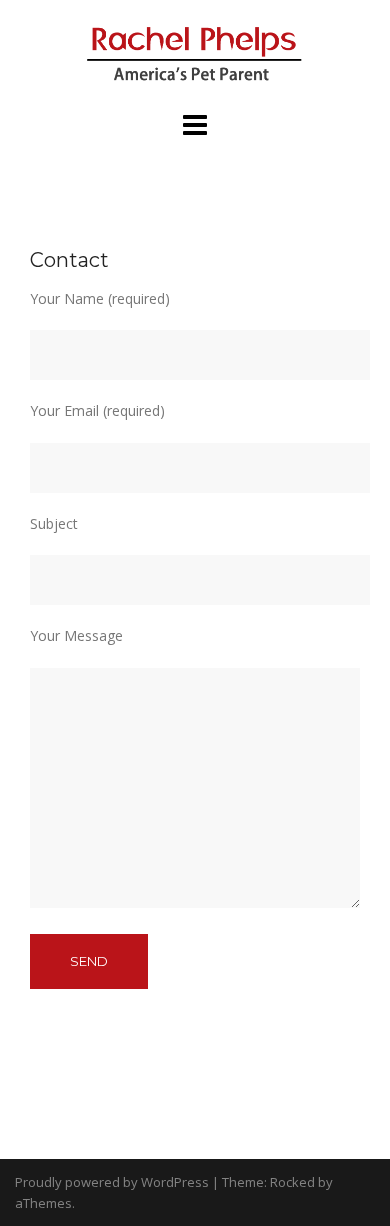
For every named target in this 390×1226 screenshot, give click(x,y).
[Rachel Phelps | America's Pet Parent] (195, 53)
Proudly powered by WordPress (112, 1182)
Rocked (292, 1182)
